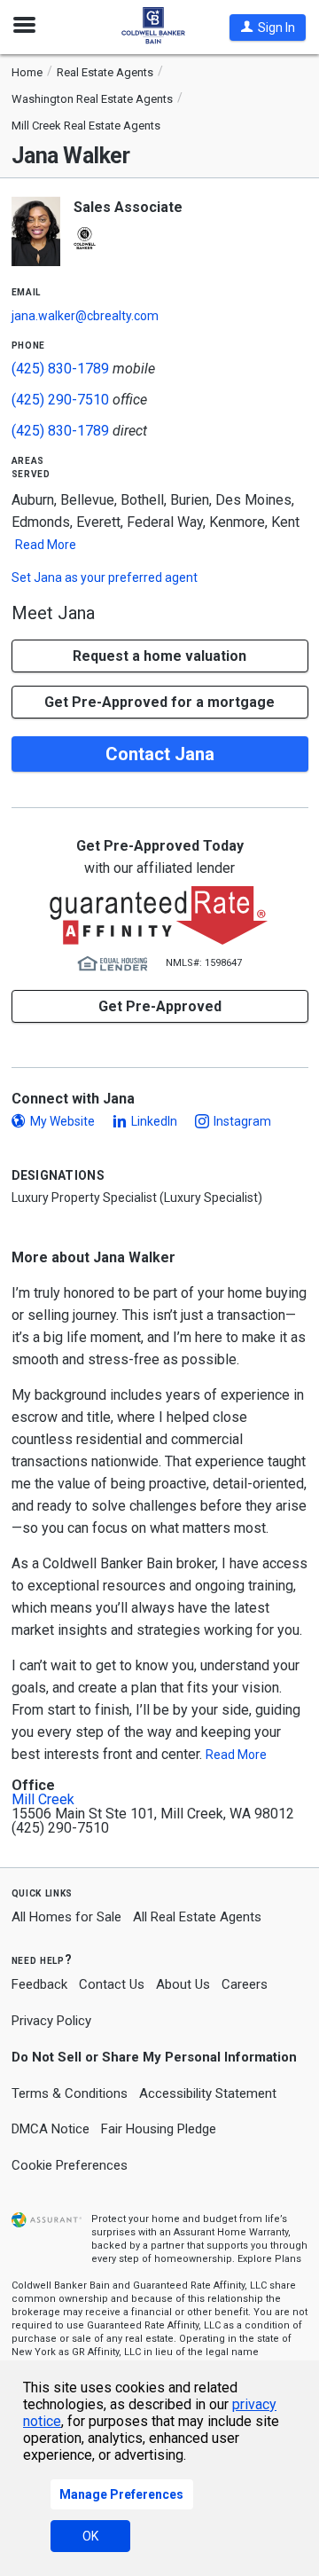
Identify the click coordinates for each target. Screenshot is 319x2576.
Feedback (39, 1985)
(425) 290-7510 (60, 400)
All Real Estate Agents (197, 1917)
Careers (245, 1984)
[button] (268, 27)
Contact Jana (160, 754)
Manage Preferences (121, 2494)
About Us (183, 1984)
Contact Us (112, 1984)
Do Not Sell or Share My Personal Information (154, 2057)
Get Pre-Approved (160, 1006)
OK (90, 2536)
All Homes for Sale (66, 1917)
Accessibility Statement (208, 2093)
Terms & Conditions (70, 2093)
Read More (46, 545)
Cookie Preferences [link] (70, 2165)
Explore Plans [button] (269, 2259)
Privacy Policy (51, 2021)
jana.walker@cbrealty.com (85, 316)
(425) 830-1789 (60, 369)
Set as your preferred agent (105, 577)
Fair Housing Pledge (159, 2129)
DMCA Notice (51, 2129)
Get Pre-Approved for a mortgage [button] (159, 702)
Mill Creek (43, 1800)
